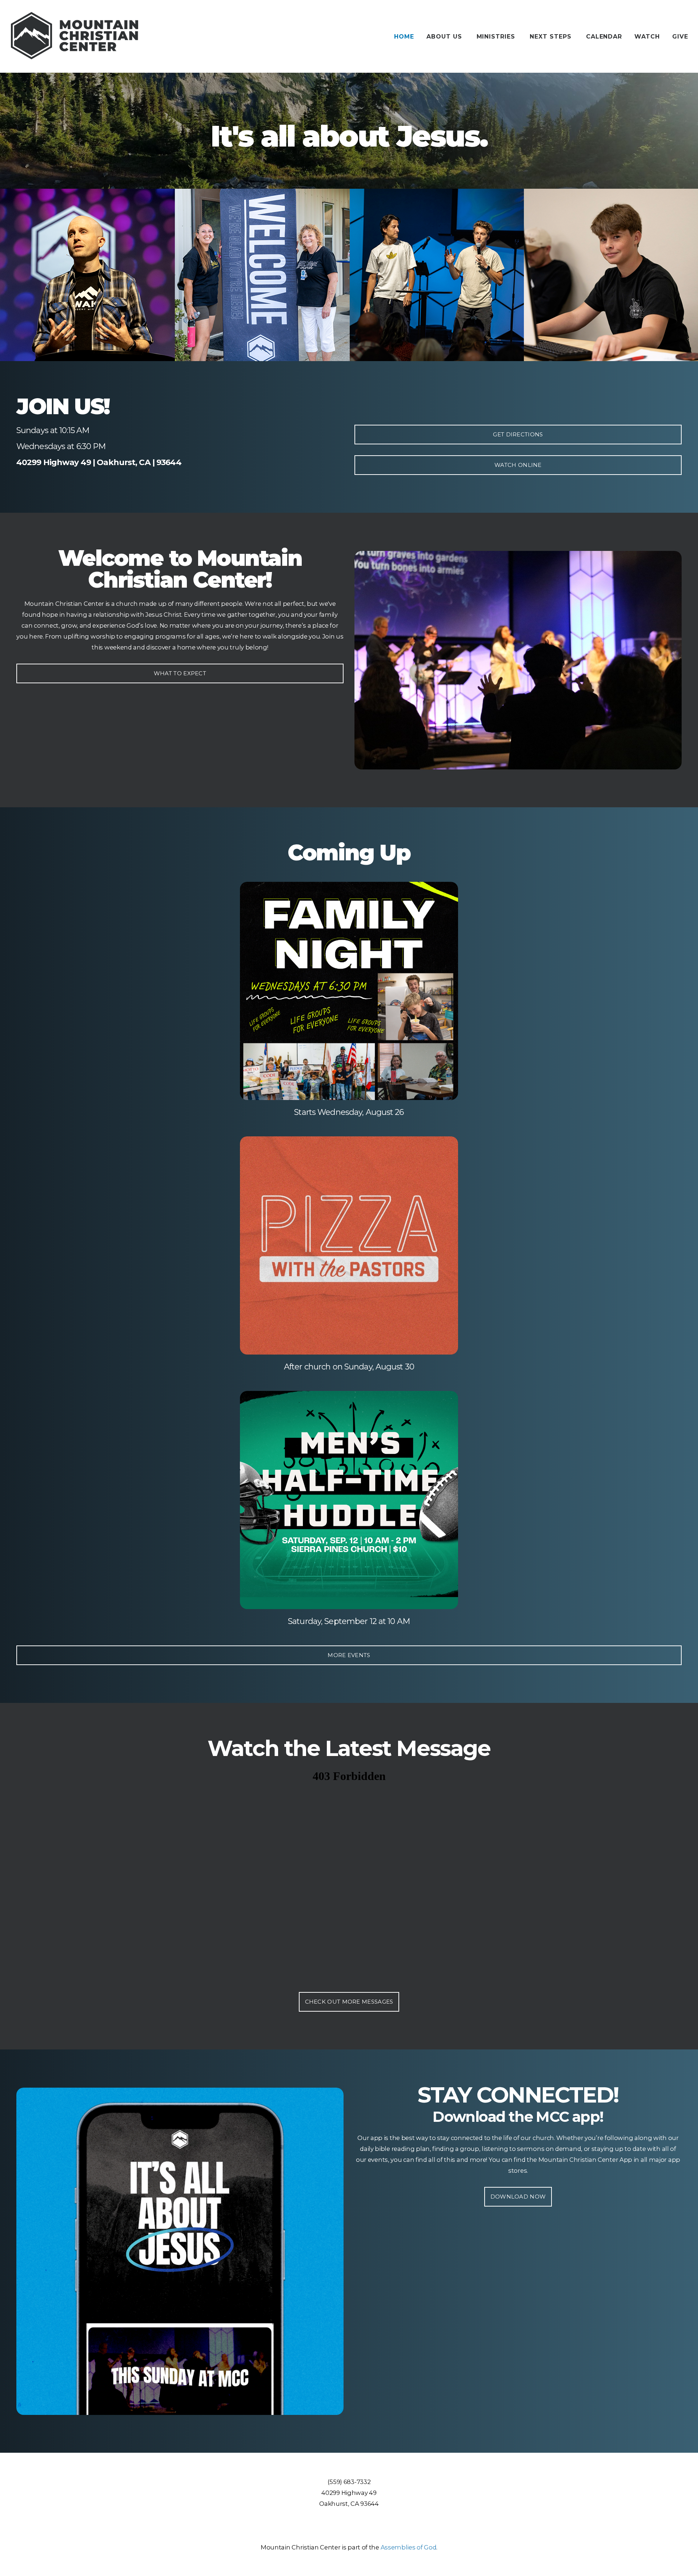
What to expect (180, 673)
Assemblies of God (409, 2547)
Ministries (497, 37)
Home (404, 37)
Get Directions (518, 434)
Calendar (604, 37)
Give (680, 37)
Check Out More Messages (349, 2002)
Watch (647, 37)
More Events (349, 1655)
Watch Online (518, 465)
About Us (445, 37)
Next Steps (552, 37)
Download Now (518, 2197)
